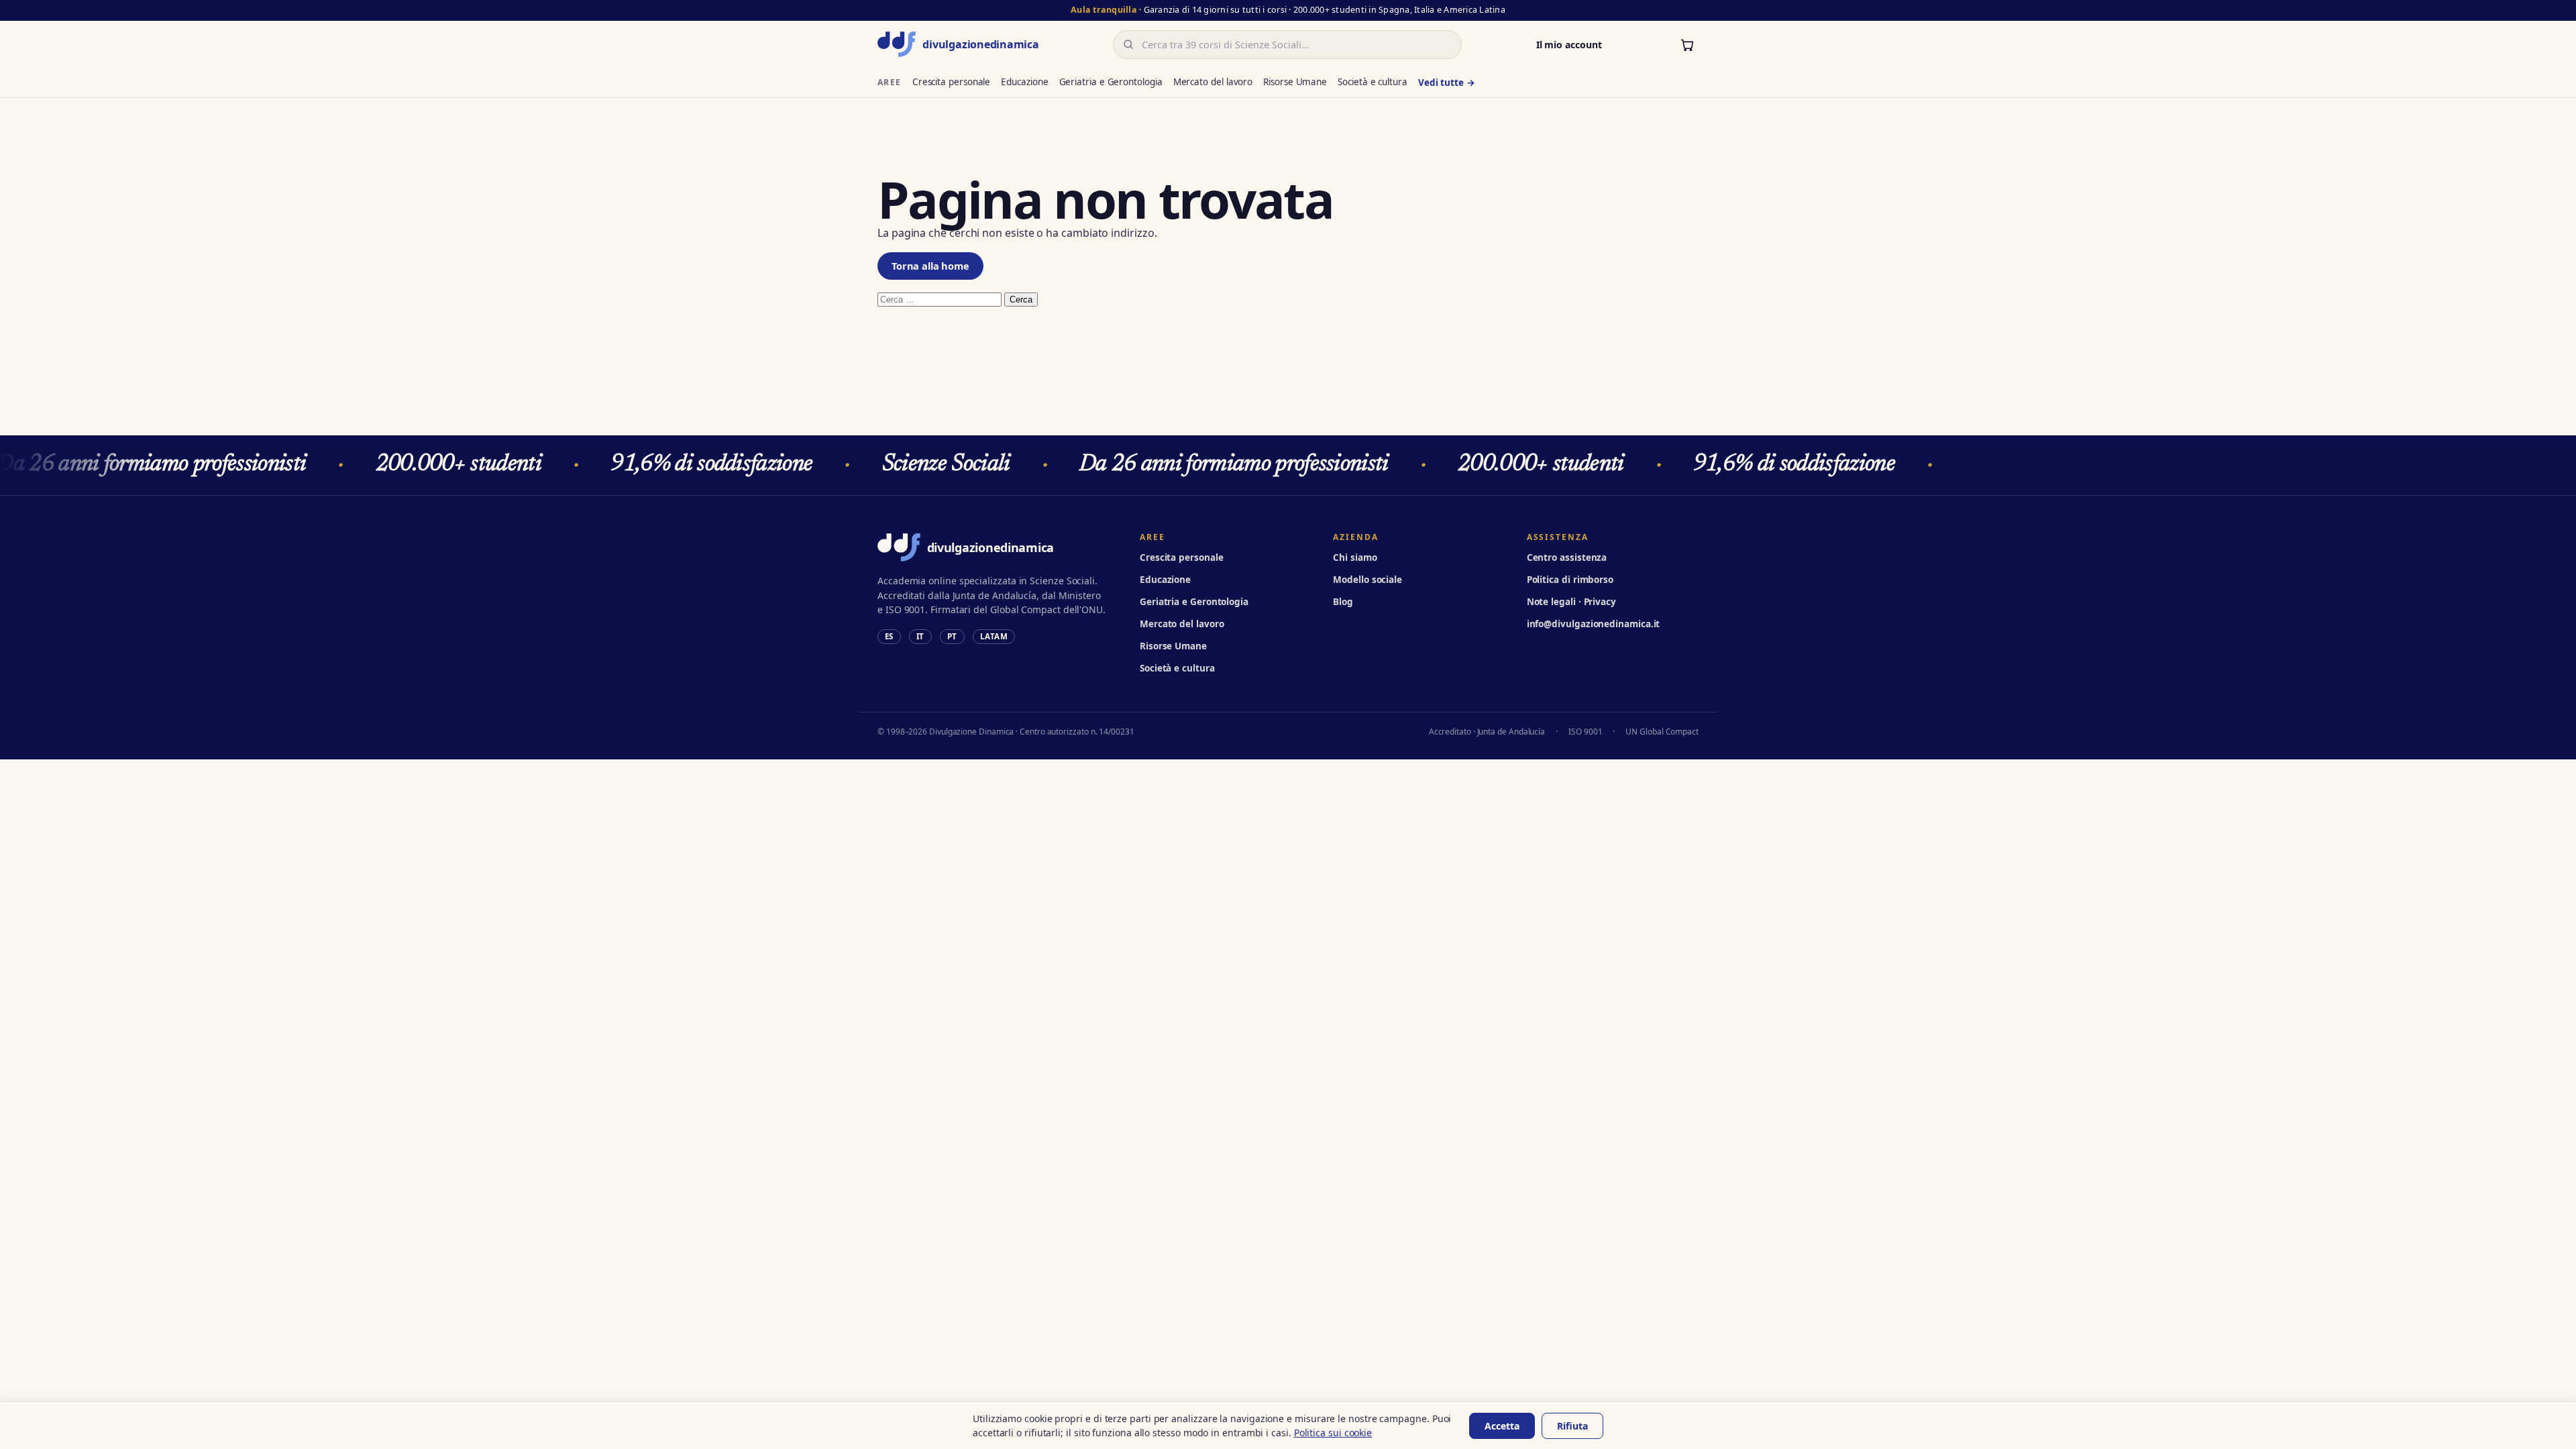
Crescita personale (952, 82)
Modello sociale (1367, 580)
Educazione (1024, 82)
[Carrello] (1687, 44)
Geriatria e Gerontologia (1111, 82)
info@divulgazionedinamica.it (1594, 624)
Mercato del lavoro (1213, 82)
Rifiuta (1572, 1426)
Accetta (1502, 1426)
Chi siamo (1355, 557)
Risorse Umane (1295, 82)
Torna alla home (930, 266)
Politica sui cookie (1333, 1433)
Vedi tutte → (1447, 83)
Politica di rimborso (1570, 580)
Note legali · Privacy (1571, 602)
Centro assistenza (1567, 557)
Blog (1343, 602)
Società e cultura (1373, 82)
